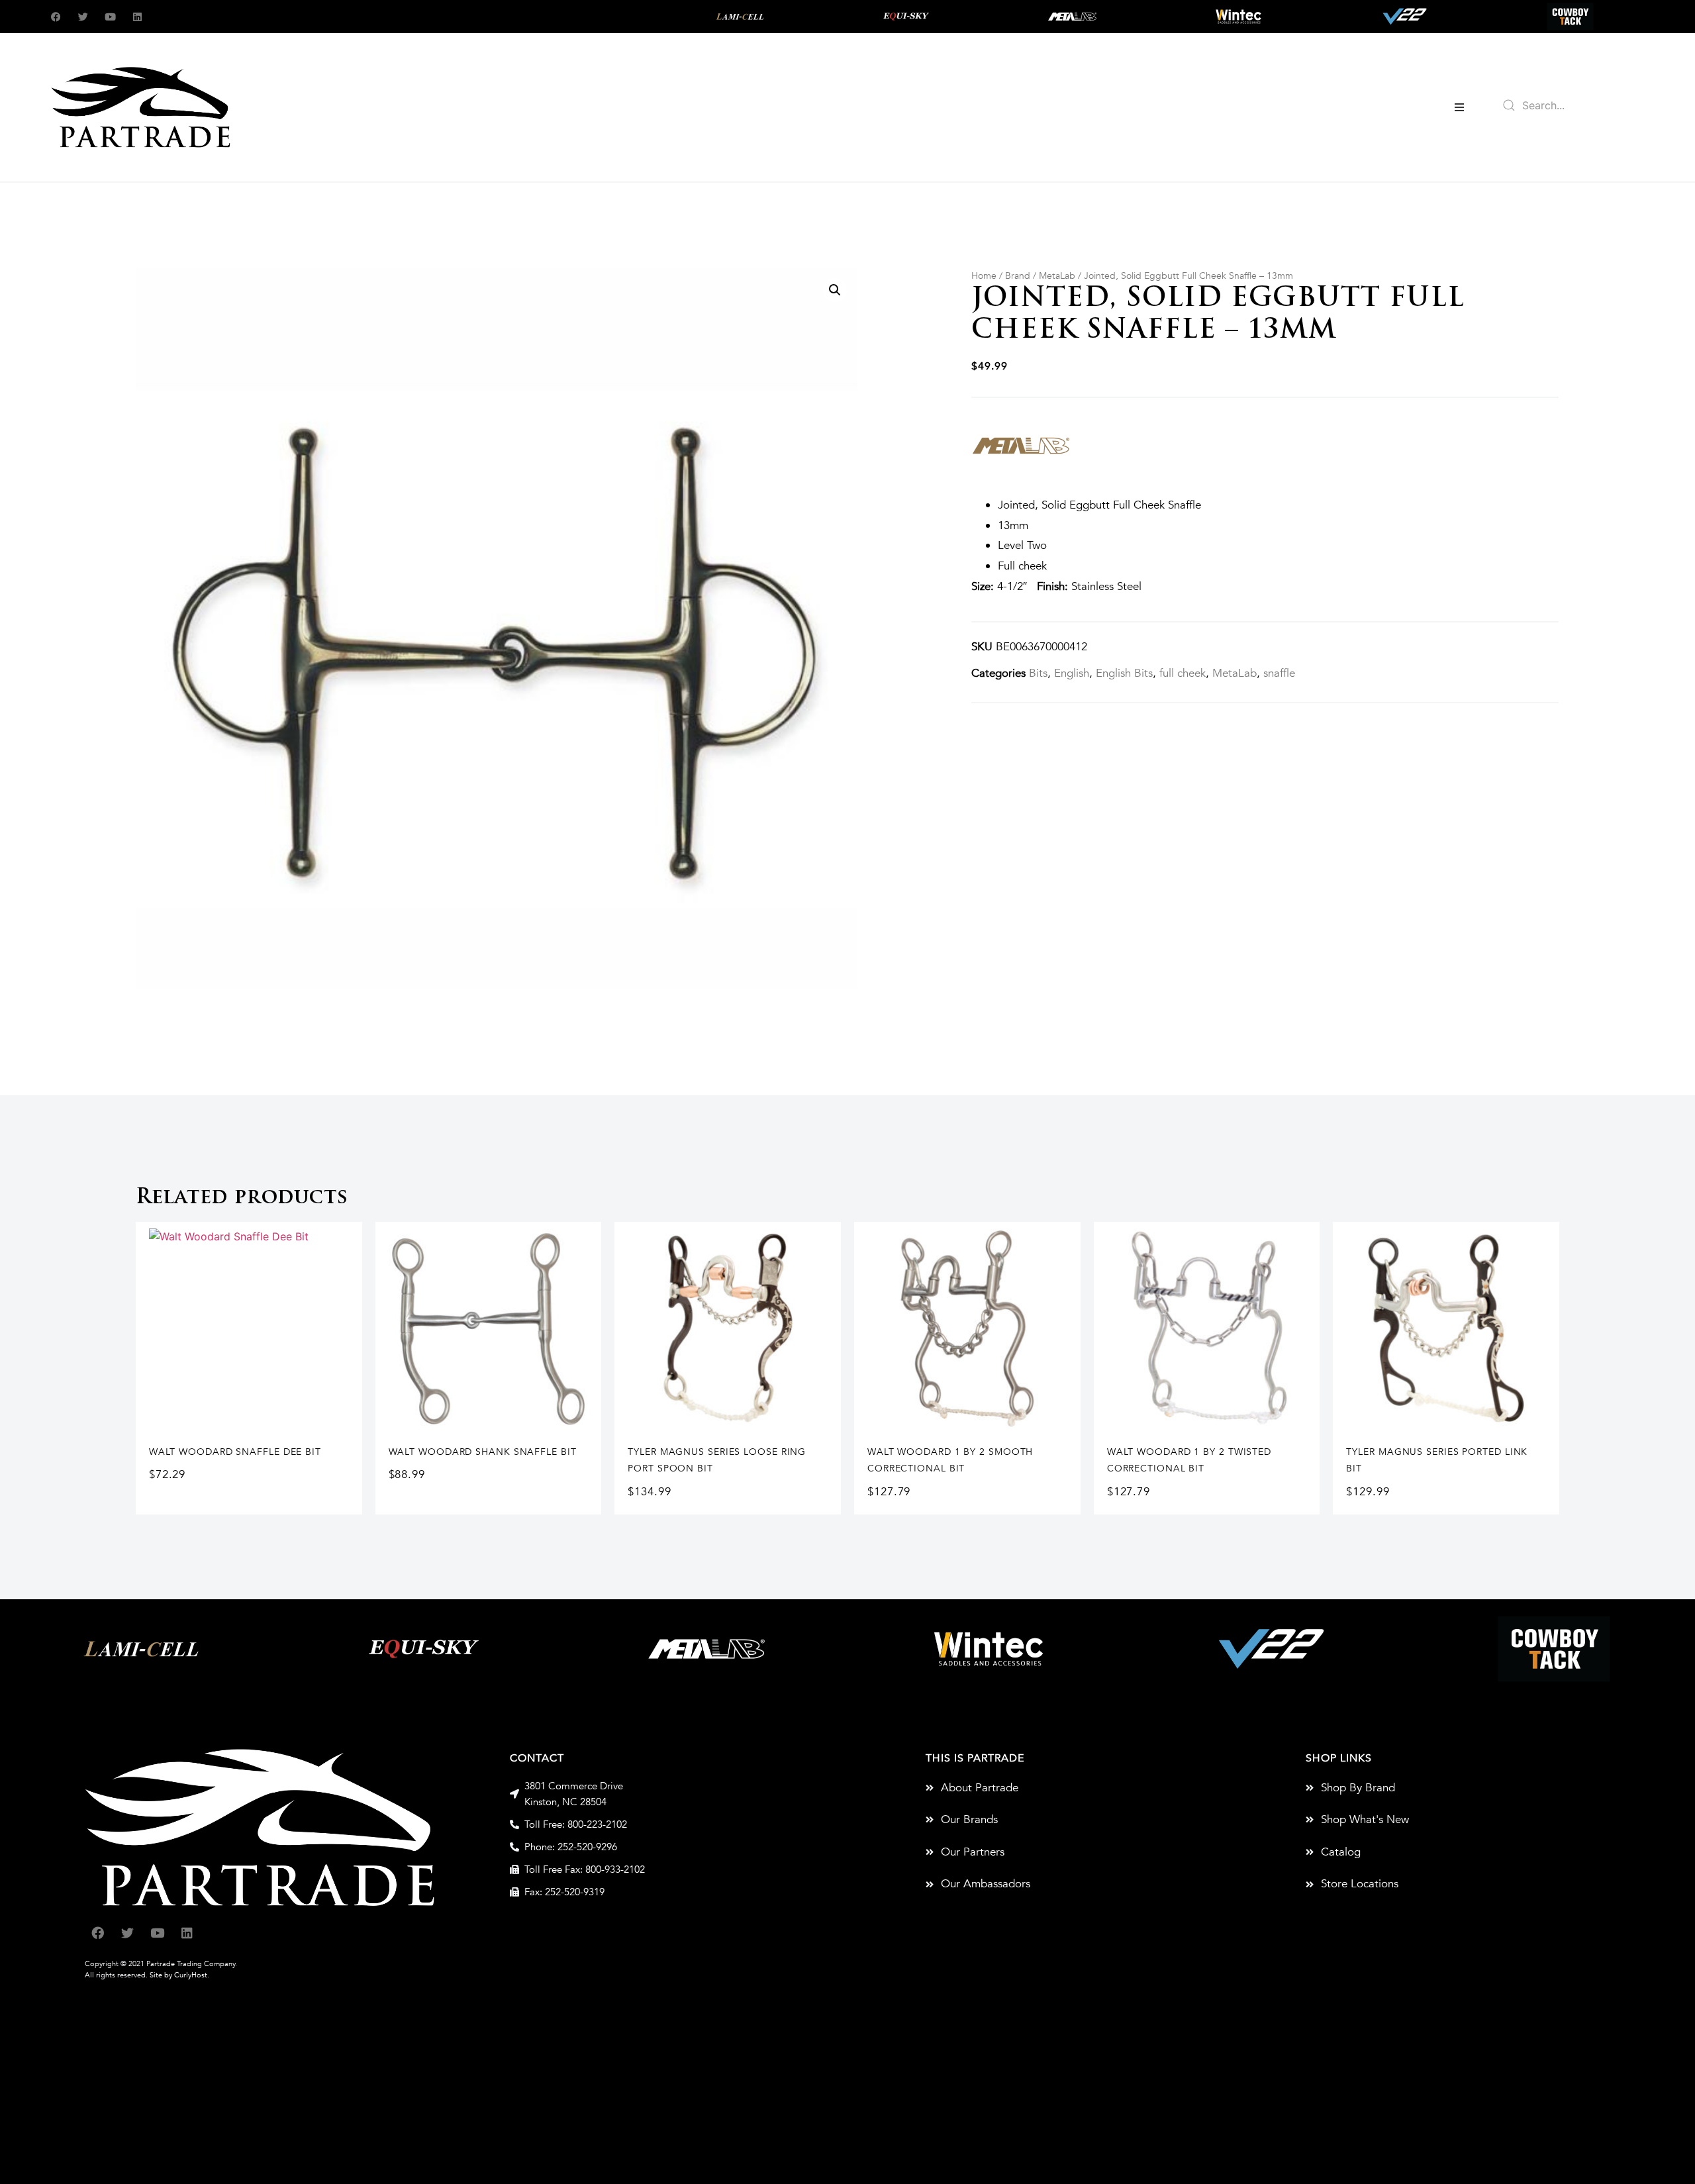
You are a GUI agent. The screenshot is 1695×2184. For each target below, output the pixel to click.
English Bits (1124, 673)
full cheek (1183, 673)
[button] (1459, 107)
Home (984, 276)
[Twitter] (83, 17)
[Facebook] (56, 17)
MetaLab (1057, 276)
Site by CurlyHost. (179, 1975)
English (1072, 673)
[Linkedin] (137, 17)
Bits (1038, 673)
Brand (1018, 276)
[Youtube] (110, 17)
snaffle (1279, 673)
